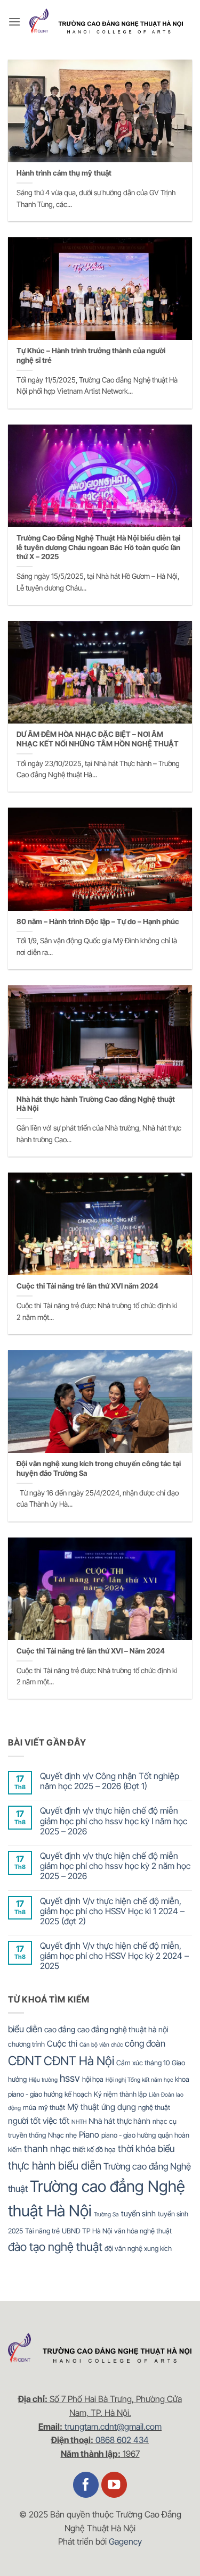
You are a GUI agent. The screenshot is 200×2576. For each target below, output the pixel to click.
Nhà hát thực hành (119, 2121)
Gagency (125, 2541)
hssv (70, 2078)
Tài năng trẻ (42, 2231)
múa (30, 2107)
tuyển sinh (138, 2213)
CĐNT (25, 2061)
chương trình (26, 2044)
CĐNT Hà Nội (79, 2061)
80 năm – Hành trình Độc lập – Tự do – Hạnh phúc (98, 921)
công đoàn (145, 2043)
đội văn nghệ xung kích (138, 2248)
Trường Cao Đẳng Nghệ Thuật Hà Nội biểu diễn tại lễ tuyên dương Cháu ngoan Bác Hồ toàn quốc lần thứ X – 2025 (98, 547)
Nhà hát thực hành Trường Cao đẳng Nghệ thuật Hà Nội (96, 1104)
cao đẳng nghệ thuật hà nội (123, 2029)
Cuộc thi (62, 2044)
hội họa (93, 2079)
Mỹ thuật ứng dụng (102, 2107)
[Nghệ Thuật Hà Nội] (106, 22)
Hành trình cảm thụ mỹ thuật (64, 173)
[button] (14, 22)
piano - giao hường (129, 2135)
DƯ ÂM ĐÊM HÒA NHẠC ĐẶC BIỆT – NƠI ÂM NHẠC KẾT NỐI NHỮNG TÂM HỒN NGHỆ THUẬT (98, 739)
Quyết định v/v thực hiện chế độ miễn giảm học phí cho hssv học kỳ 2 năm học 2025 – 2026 (115, 1866)
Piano (89, 2135)
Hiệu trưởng (43, 2080)
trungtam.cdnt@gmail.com (113, 2427)
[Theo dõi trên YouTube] (114, 2485)
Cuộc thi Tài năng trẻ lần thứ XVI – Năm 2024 (91, 1651)
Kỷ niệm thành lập (120, 2094)
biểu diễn (25, 2029)
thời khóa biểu (146, 2149)
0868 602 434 (122, 2440)
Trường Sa (106, 2214)
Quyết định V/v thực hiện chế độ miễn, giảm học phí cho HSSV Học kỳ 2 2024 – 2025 (114, 1956)
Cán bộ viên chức (101, 2045)
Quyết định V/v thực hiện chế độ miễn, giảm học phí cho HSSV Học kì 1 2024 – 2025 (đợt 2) (112, 1911)
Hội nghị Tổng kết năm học (139, 2080)
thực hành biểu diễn (55, 2166)
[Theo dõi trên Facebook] (86, 2485)
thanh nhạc (47, 2149)
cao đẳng (60, 2029)
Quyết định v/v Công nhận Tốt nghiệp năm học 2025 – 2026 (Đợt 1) (110, 1781)
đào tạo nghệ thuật (55, 2247)
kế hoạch (78, 2094)
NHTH (79, 2122)
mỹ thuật (52, 2107)
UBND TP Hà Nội (87, 2231)
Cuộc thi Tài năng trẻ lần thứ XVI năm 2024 (87, 1286)
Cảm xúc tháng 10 (143, 2063)
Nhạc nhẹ (62, 2135)
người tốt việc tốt (39, 2121)
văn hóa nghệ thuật (143, 2231)
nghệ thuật (154, 2107)
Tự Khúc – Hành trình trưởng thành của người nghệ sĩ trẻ (91, 355)
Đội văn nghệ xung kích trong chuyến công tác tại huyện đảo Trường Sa (99, 1468)
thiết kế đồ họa (94, 2149)
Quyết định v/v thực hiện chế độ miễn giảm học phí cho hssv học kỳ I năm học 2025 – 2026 (114, 1821)
